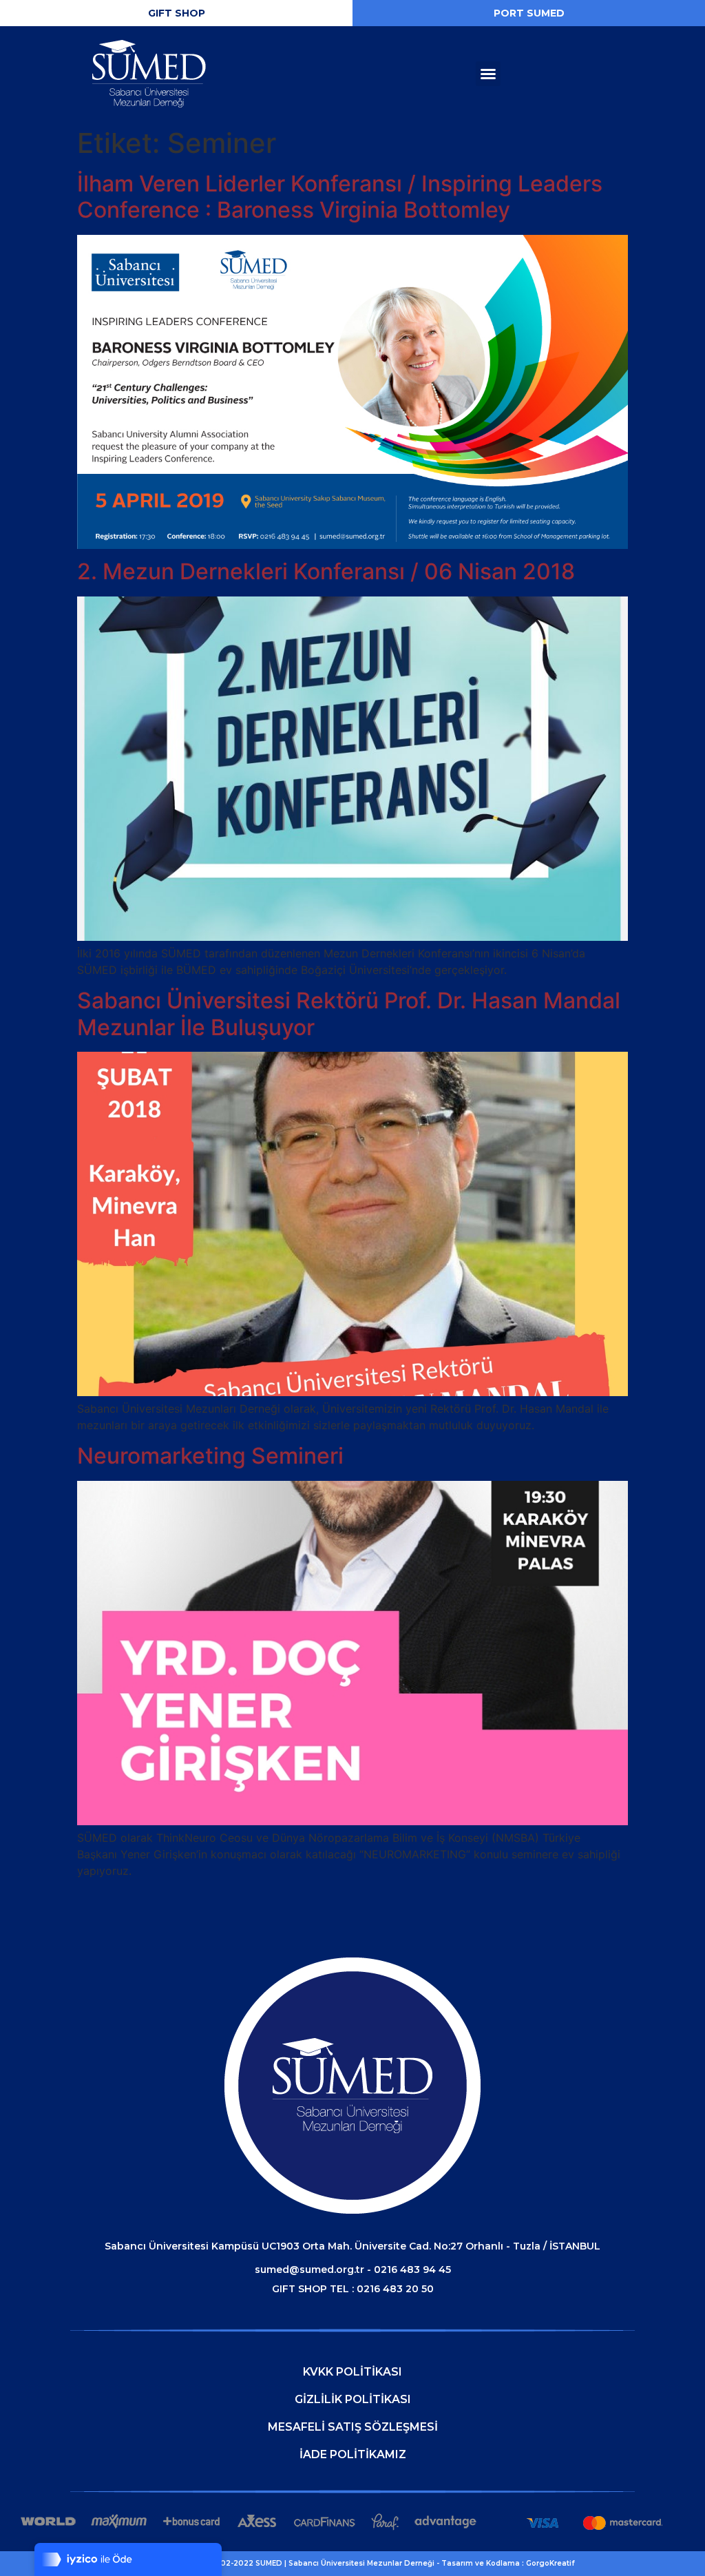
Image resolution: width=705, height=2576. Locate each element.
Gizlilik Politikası (353, 2399)
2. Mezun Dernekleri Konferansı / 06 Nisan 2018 (326, 571)
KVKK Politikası (352, 2372)
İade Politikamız (353, 2454)
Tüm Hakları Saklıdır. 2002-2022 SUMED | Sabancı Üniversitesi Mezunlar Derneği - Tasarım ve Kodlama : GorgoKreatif (352, 2563)
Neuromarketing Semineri (210, 1456)
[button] (176, 13)
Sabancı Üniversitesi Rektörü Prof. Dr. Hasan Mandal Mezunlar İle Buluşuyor (349, 1014)
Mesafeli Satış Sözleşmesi (353, 2427)
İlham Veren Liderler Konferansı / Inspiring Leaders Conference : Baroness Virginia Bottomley (340, 197)
